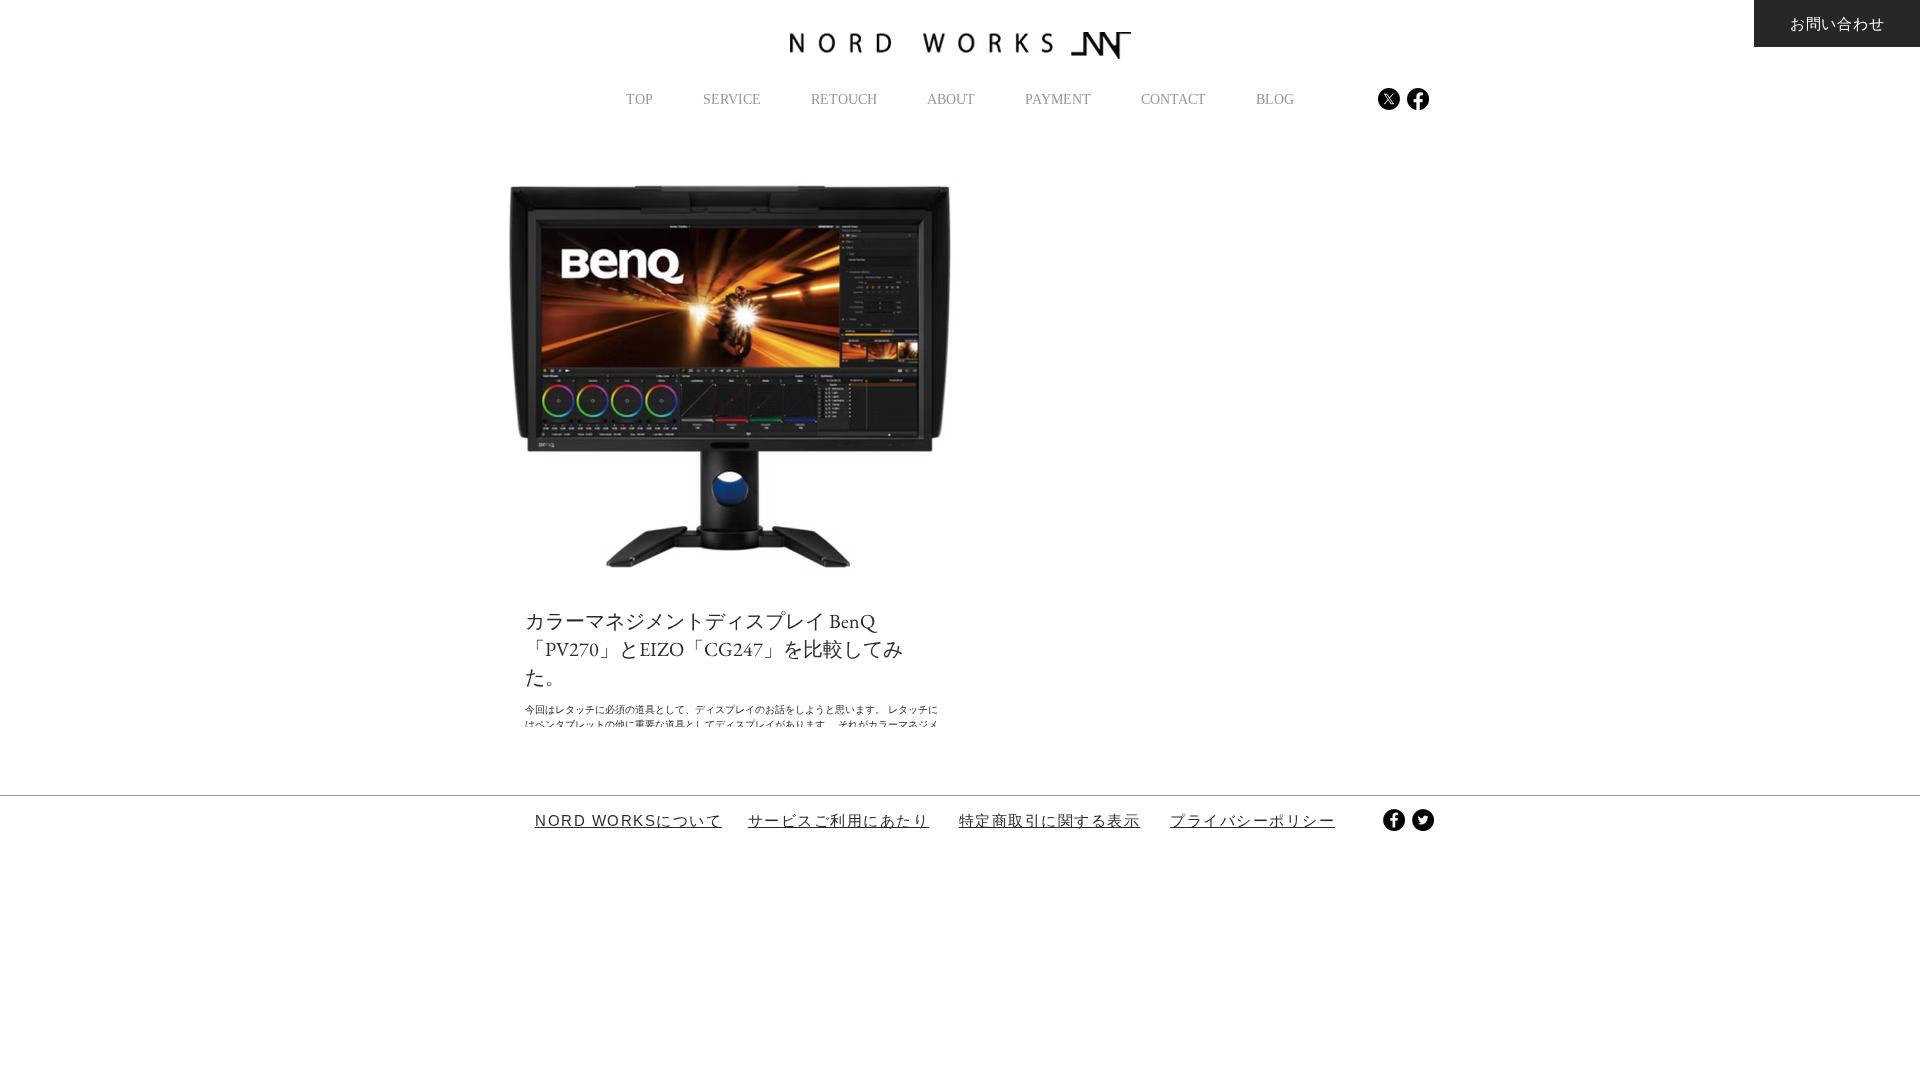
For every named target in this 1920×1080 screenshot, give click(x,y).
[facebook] (1418, 99)
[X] (1389, 99)
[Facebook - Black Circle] (1394, 820)
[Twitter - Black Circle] (1423, 820)
